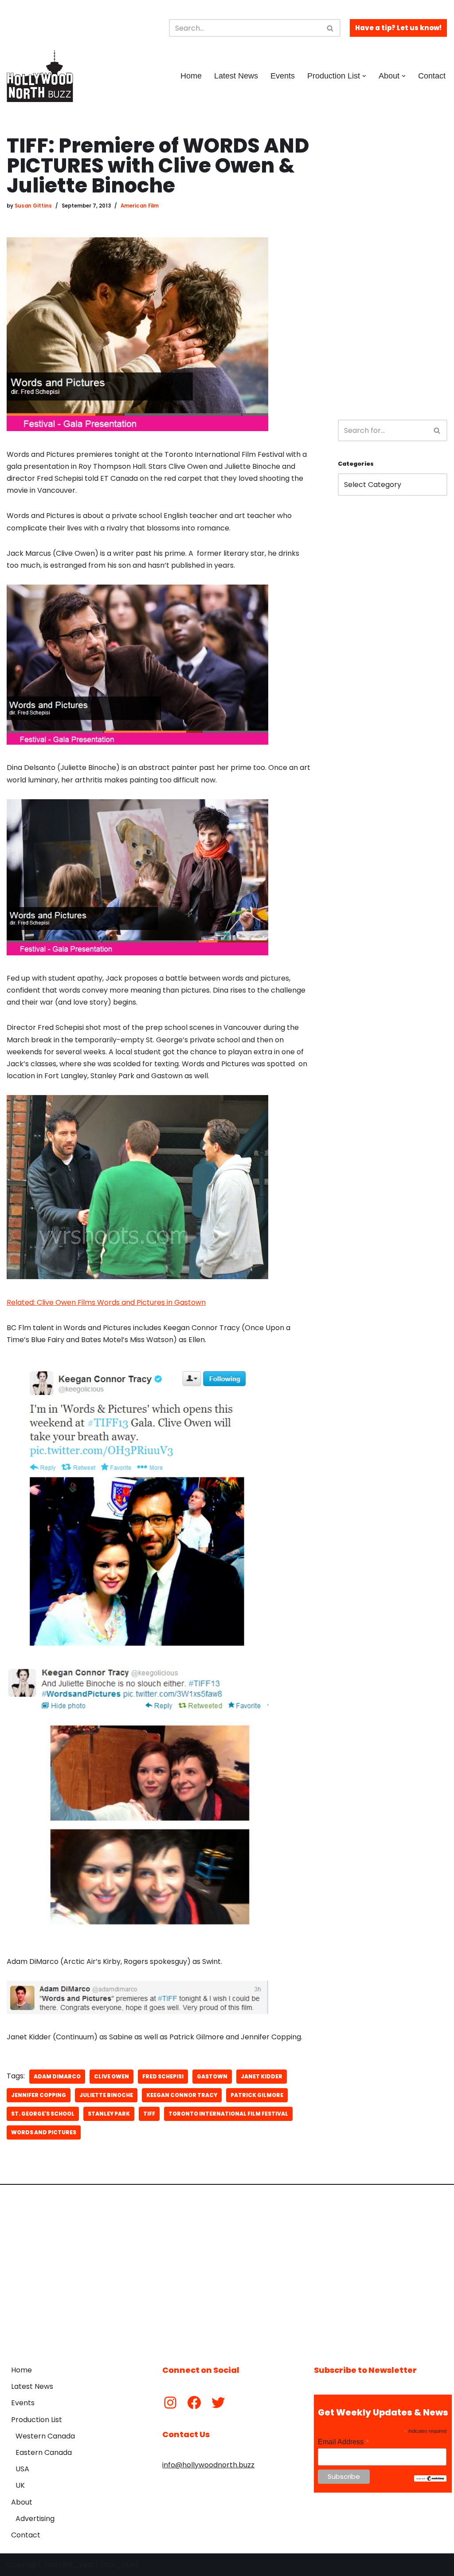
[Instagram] (170, 2403)
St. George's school (43, 2114)
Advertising (35, 2519)
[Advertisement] (393, 269)
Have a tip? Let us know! (398, 28)
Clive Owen (112, 2076)
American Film (140, 206)
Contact (432, 76)
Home (191, 76)
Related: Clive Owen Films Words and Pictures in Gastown (106, 1302)
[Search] (331, 28)
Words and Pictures (44, 2132)
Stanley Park (109, 2114)
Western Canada (45, 2436)
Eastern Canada (44, 2452)
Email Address (344, 2442)
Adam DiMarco (57, 2076)
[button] (364, 76)
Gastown (212, 2076)
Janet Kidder (262, 2076)
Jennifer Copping (39, 2095)
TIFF (149, 2114)
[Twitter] (218, 2403)
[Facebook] (194, 2403)
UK (20, 2485)
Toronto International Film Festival (228, 2114)
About (22, 2502)
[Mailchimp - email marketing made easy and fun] (430, 2479)
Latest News (236, 76)
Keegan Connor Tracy (182, 2095)
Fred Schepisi (163, 2076)
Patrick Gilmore (257, 2095)
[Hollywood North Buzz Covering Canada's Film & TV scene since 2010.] (40, 76)
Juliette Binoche (106, 2095)
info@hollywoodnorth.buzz (208, 2465)
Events (283, 76)
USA (22, 2469)
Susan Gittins (33, 206)
